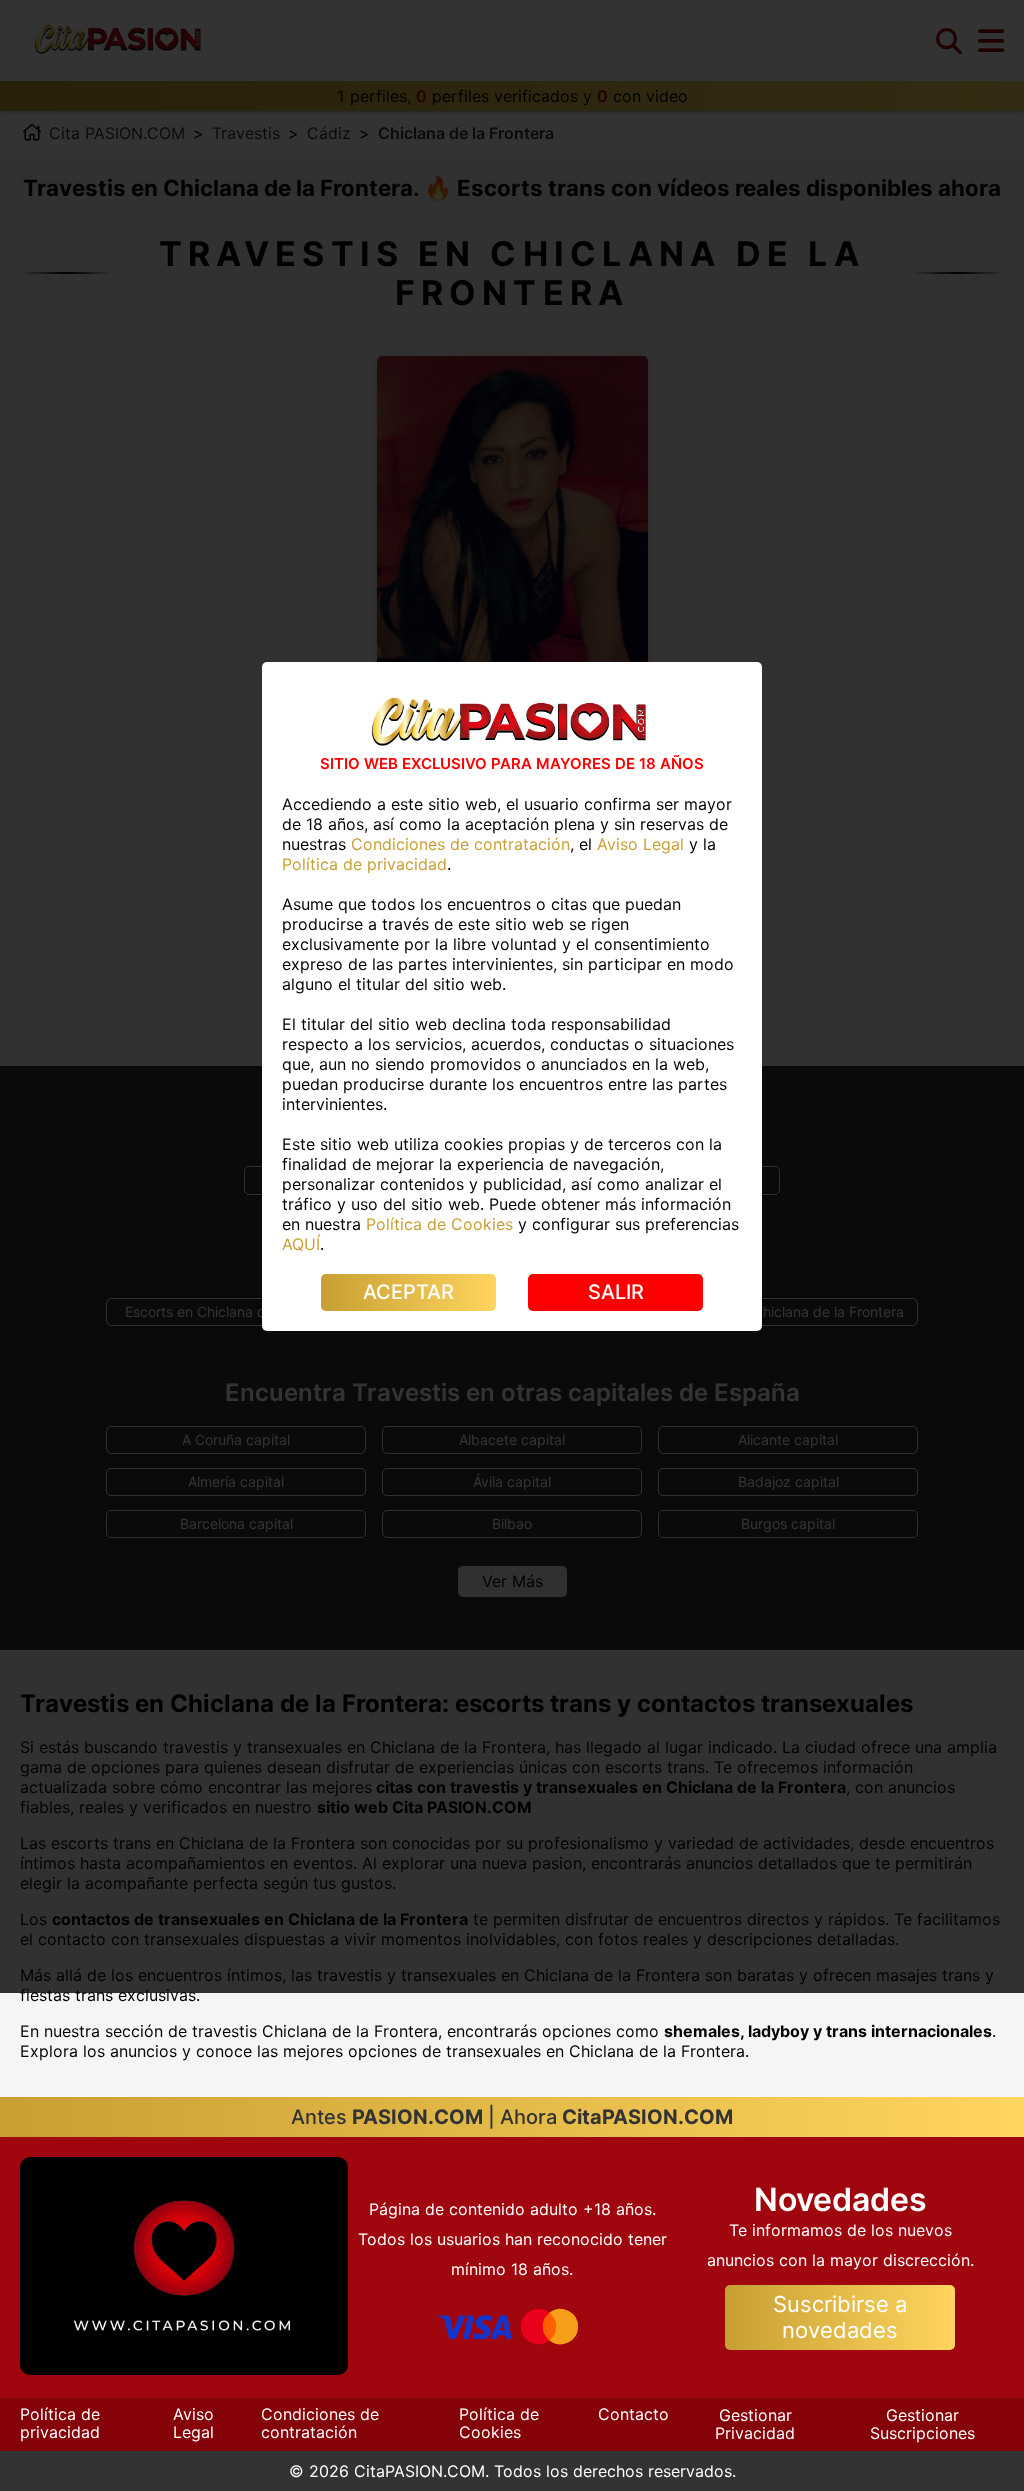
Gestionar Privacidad (755, 2424)
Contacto (633, 2414)
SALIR (616, 1292)
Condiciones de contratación (320, 2423)
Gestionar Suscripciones (922, 2424)
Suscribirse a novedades (840, 2316)
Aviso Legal (193, 2423)
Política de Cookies (499, 2423)
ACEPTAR (408, 1292)
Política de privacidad (60, 2423)
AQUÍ (301, 1244)
